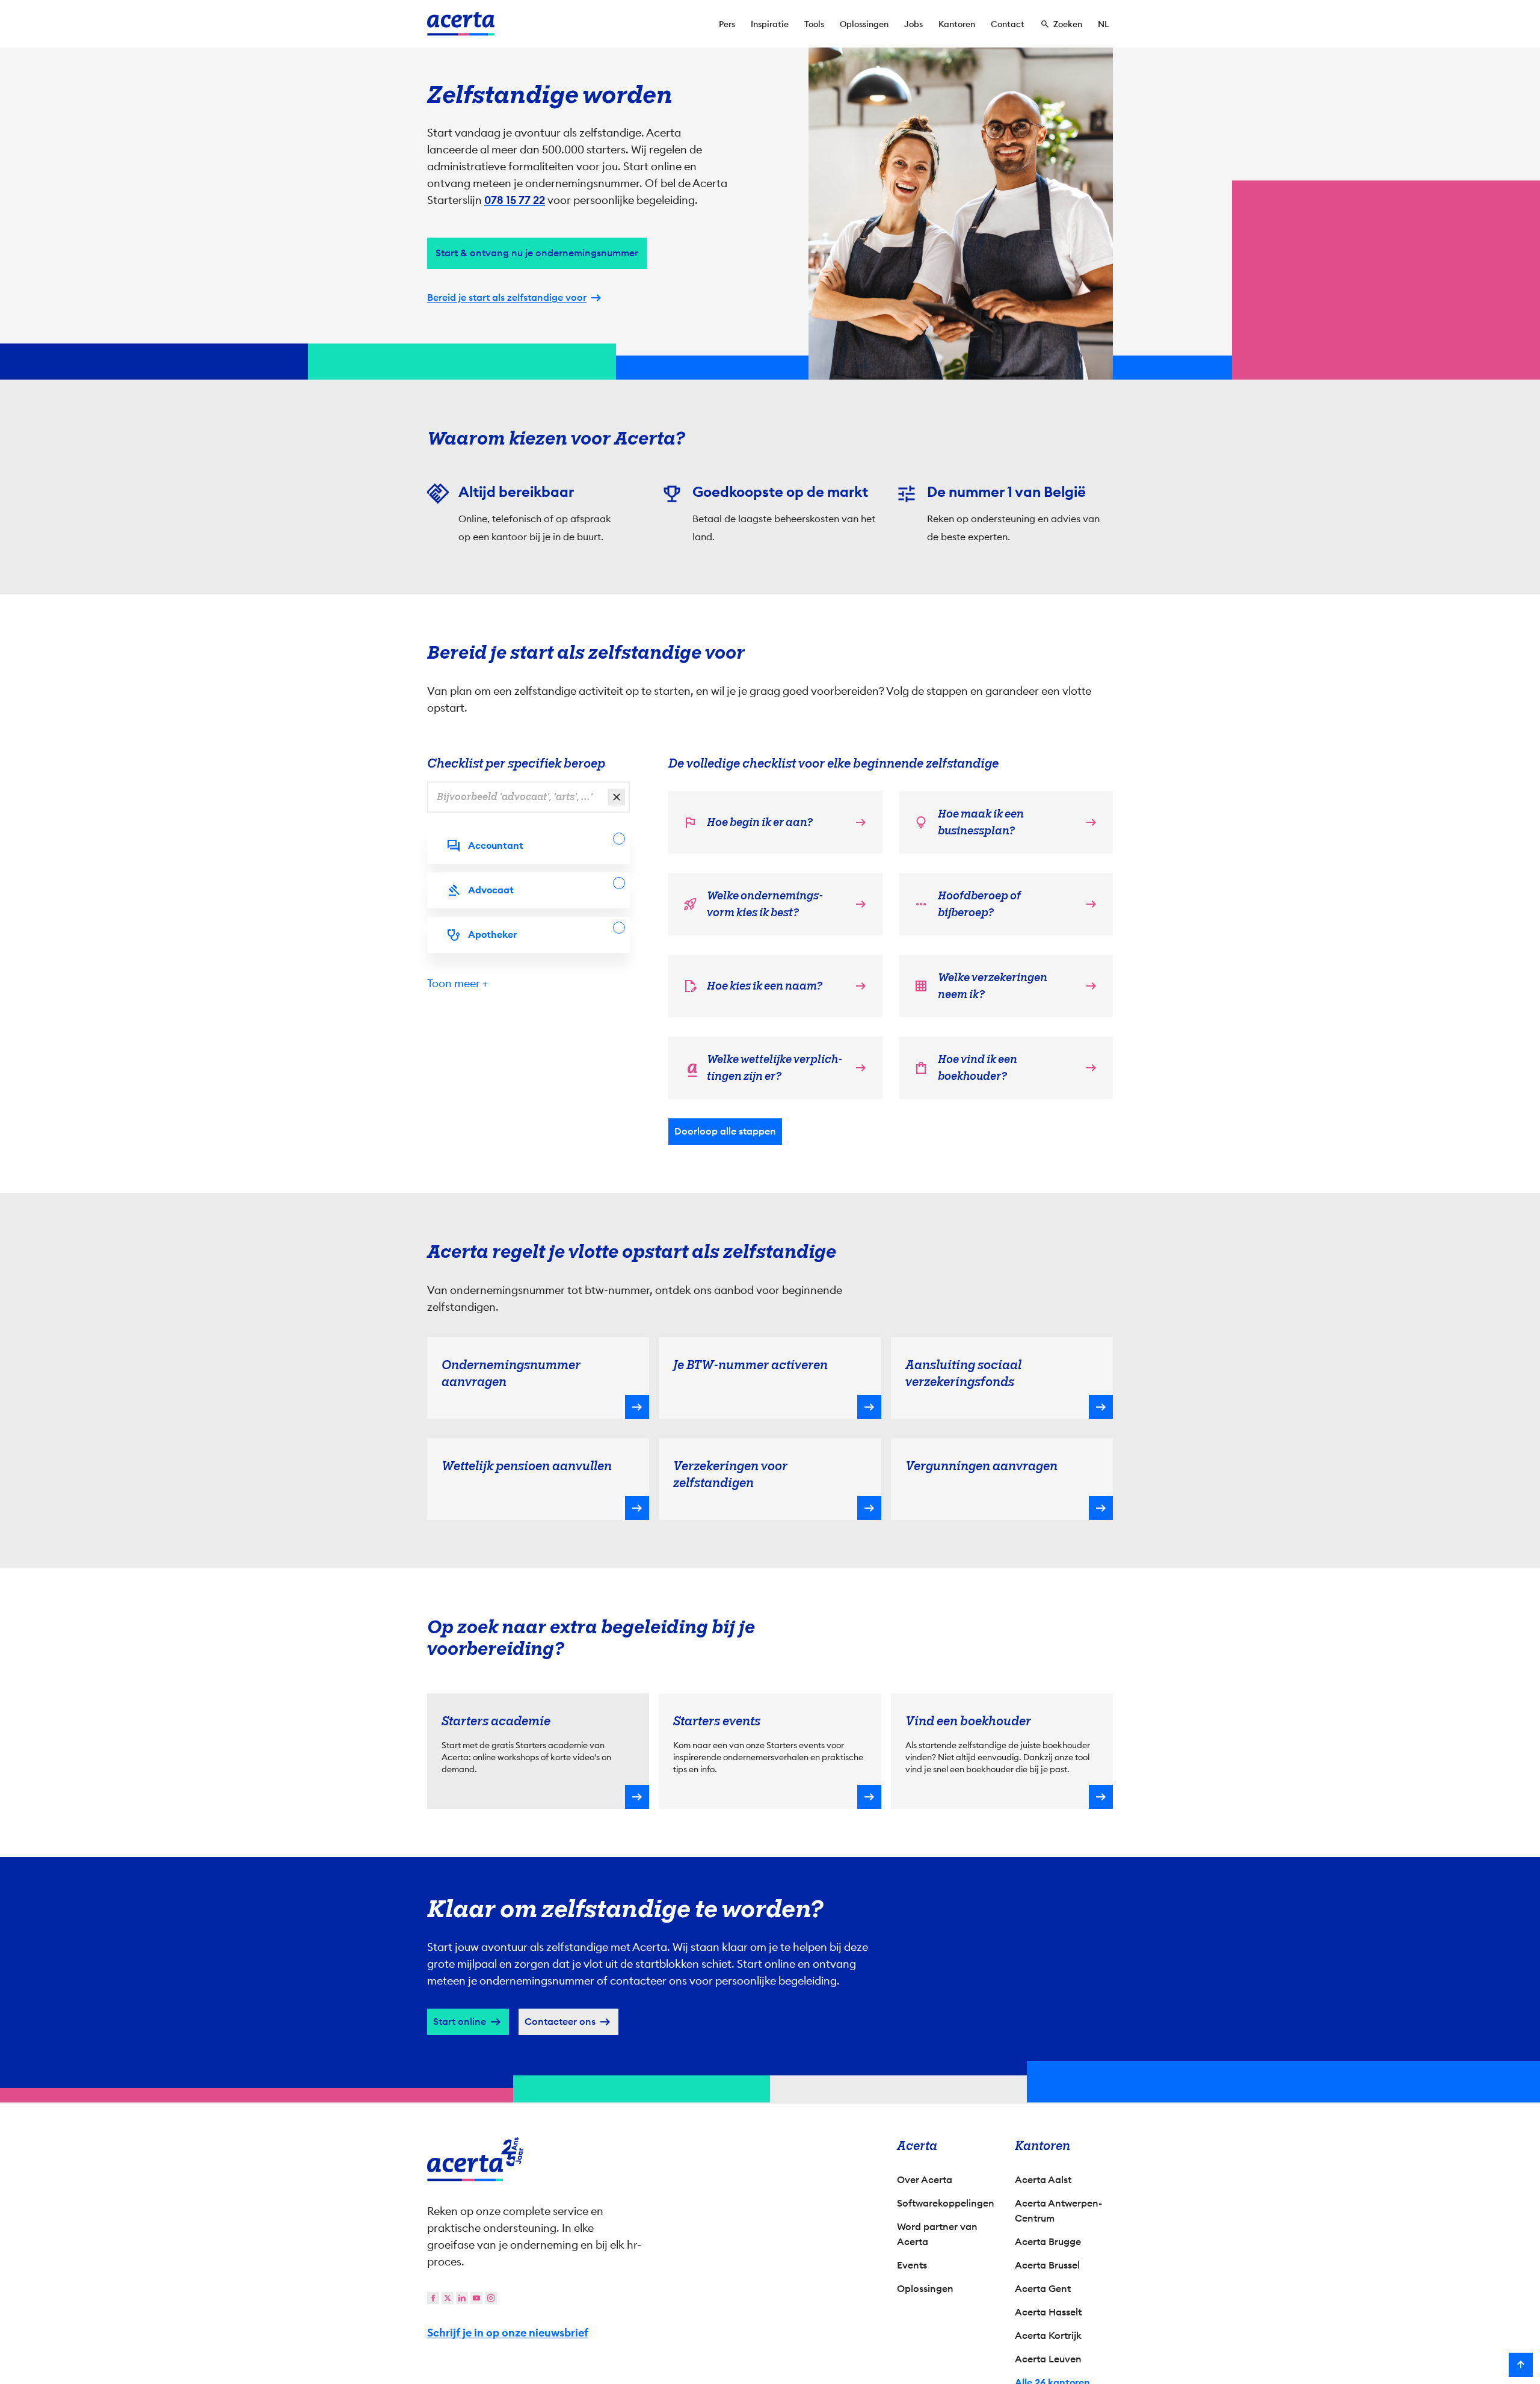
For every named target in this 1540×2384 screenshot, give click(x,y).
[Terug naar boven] (1521, 2365)
